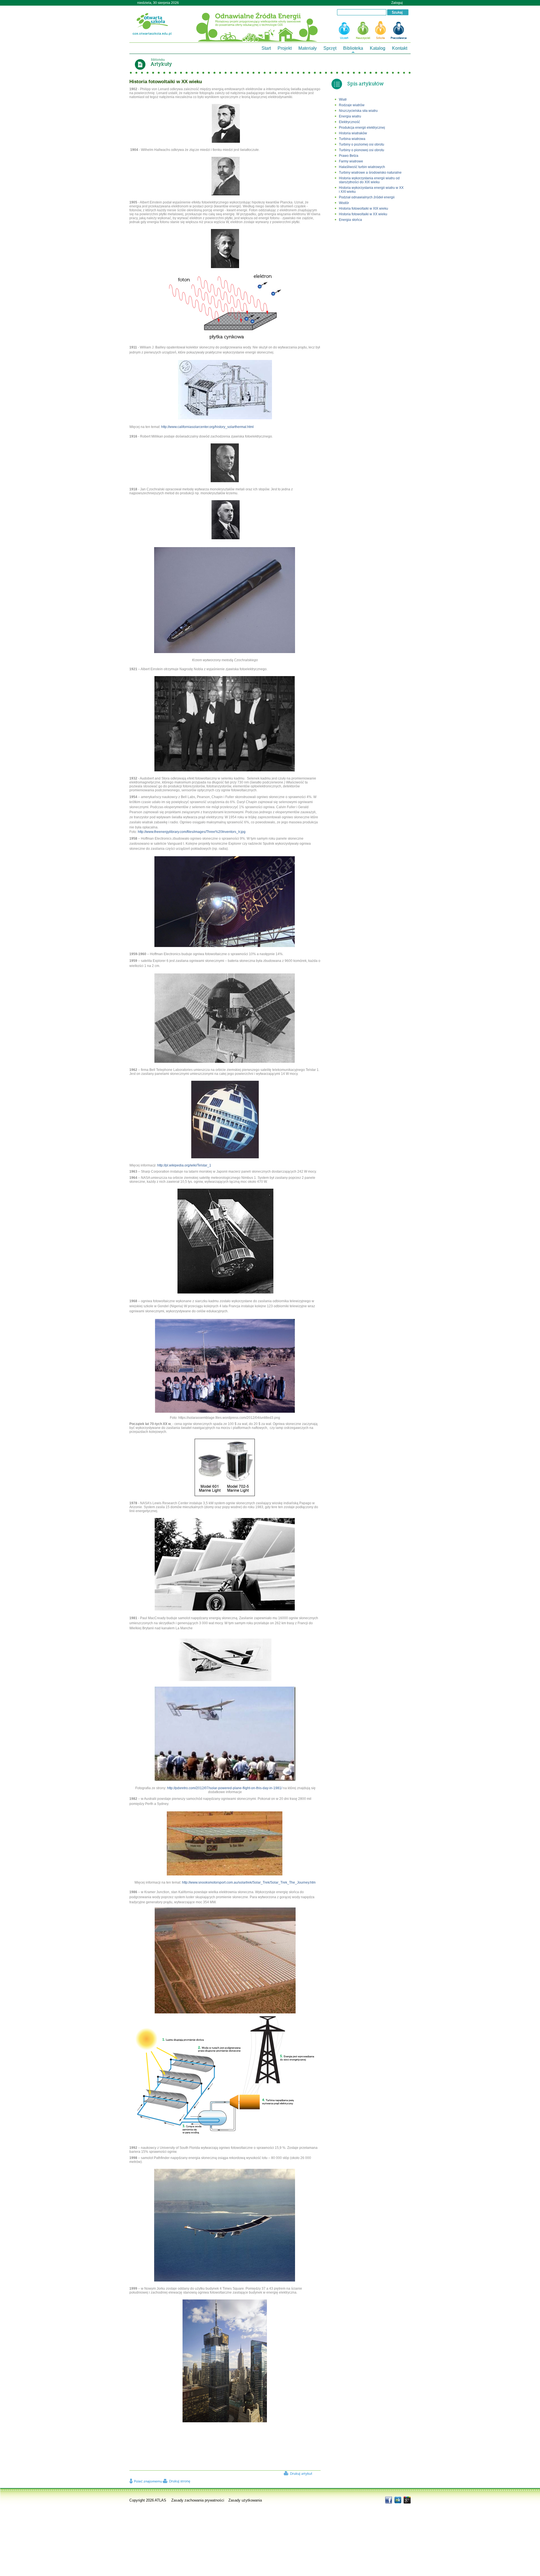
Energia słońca (350, 220)
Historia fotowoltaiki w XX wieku (363, 214)
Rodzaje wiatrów (352, 105)
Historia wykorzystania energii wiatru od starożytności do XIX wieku (369, 180)
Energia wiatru (350, 116)
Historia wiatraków (353, 133)
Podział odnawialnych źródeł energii (367, 197)
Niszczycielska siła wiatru (358, 111)
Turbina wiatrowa (352, 139)
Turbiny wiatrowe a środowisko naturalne (370, 173)
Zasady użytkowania (245, 2500)
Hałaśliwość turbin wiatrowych (362, 167)
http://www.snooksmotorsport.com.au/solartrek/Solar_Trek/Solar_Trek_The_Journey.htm (249, 1882)
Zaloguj (397, 3)
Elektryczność (349, 122)
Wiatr (343, 99)
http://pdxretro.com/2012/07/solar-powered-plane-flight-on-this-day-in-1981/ (224, 1788)
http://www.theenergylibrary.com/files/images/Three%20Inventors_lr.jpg (191, 832)
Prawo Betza (349, 156)
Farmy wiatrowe (351, 161)
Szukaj (398, 13)
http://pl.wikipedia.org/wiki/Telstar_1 (184, 1165)
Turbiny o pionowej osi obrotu (362, 150)
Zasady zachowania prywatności (198, 2500)
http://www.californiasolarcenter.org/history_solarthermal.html (207, 427)
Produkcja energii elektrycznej (362, 128)
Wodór (344, 203)
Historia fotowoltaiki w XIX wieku (364, 209)
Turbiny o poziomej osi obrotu (362, 144)
